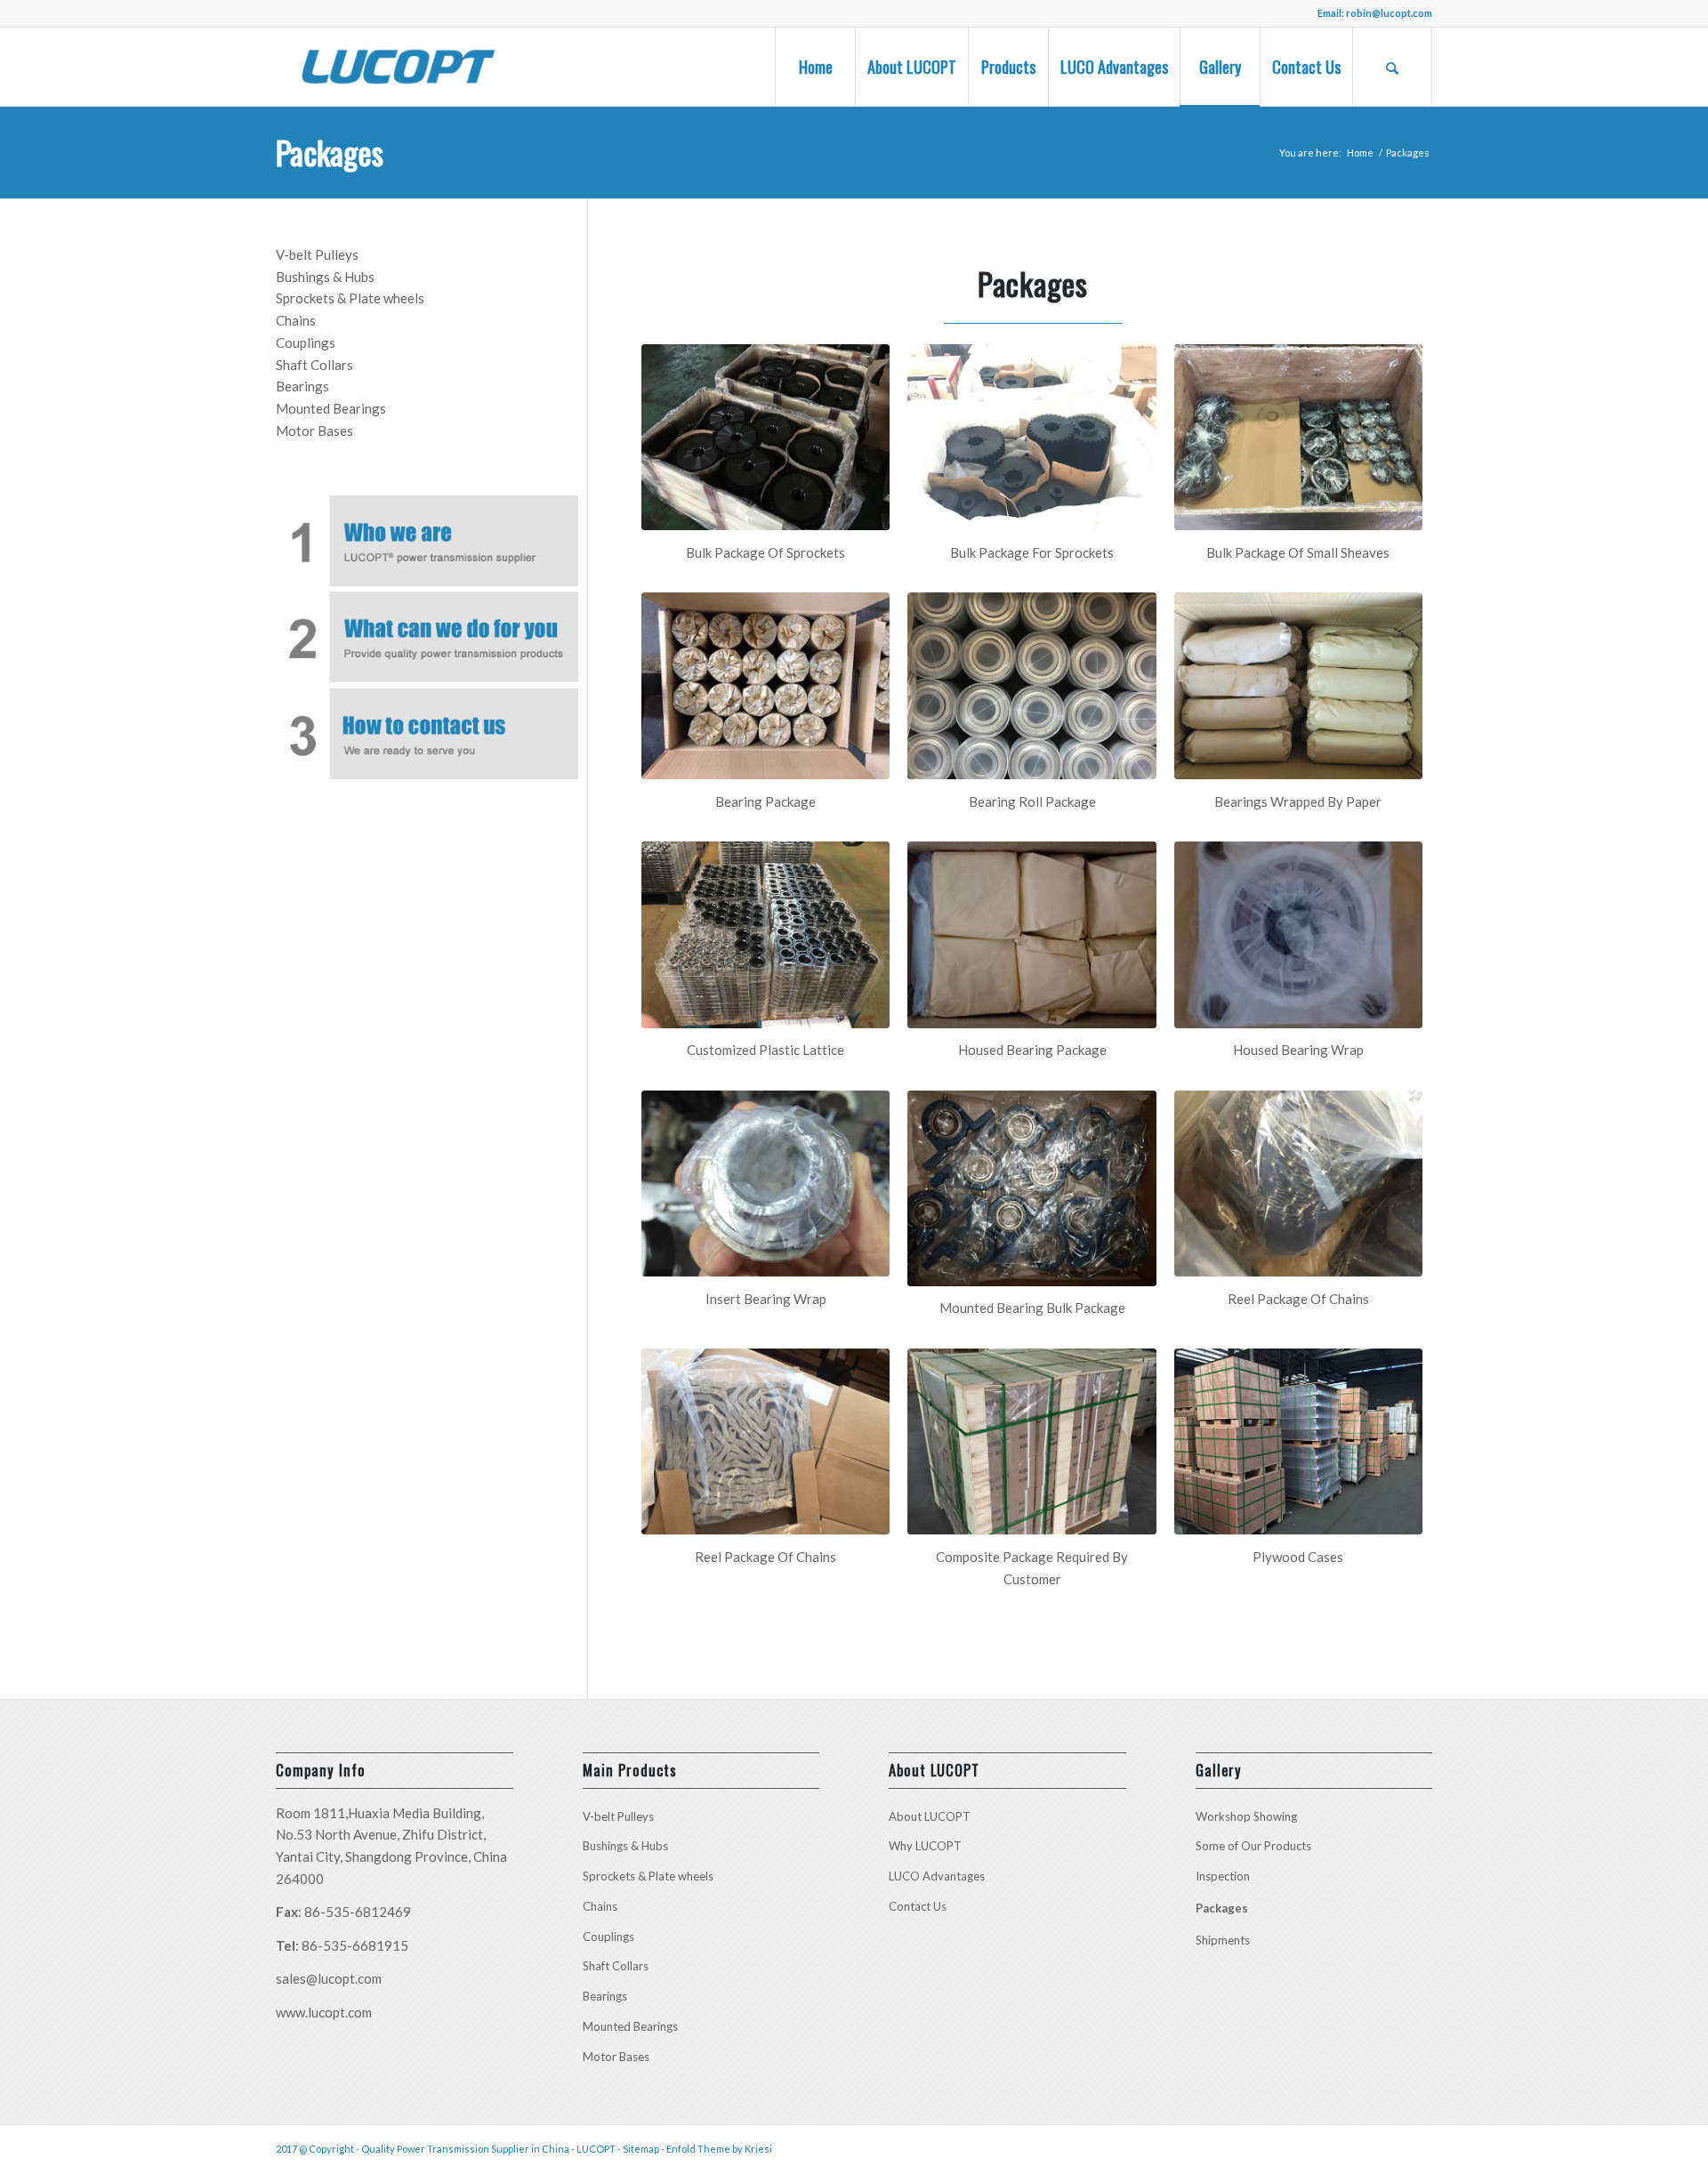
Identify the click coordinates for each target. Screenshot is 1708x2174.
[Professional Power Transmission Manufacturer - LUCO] (398, 67)
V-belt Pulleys (317, 254)
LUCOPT (596, 2149)
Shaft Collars (314, 365)
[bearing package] (765, 686)
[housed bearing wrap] (1298, 935)
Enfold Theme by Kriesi (719, 2149)
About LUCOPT (930, 1816)
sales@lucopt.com (329, 1978)
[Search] (1392, 67)
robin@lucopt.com (1389, 13)
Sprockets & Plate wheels (350, 298)
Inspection (1223, 1876)
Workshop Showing (1246, 1816)
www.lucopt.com (324, 2012)
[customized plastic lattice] (765, 935)
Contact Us (918, 1906)
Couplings (306, 342)
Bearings (302, 386)
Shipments (1223, 1940)
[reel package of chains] (1298, 1184)
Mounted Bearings (331, 408)
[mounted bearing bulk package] (1031, 1188)
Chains (296, 320)
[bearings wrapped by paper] (1298, 686)
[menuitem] (815, 67)
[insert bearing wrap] (765, 1184)
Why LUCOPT (925, 1846)
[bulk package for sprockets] (1031, 438)
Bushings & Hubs (325, 277)
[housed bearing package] (1031, 935)
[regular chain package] (765, 1442)
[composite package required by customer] (1031, 1442)
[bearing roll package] (1031, 686)
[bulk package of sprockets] (765, 438)
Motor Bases (314, 431)
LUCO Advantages (937, 1876)
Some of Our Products (1253, 1846)
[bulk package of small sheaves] (1298, 438)
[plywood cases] (1298, 1442)
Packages (330, 152)
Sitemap (641, 2149)
